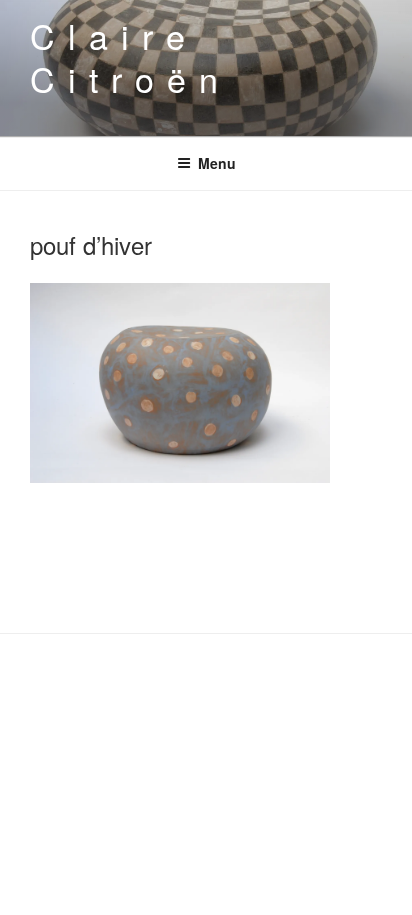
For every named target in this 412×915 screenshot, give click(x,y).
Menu (217, 163)
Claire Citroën (130, 57)
